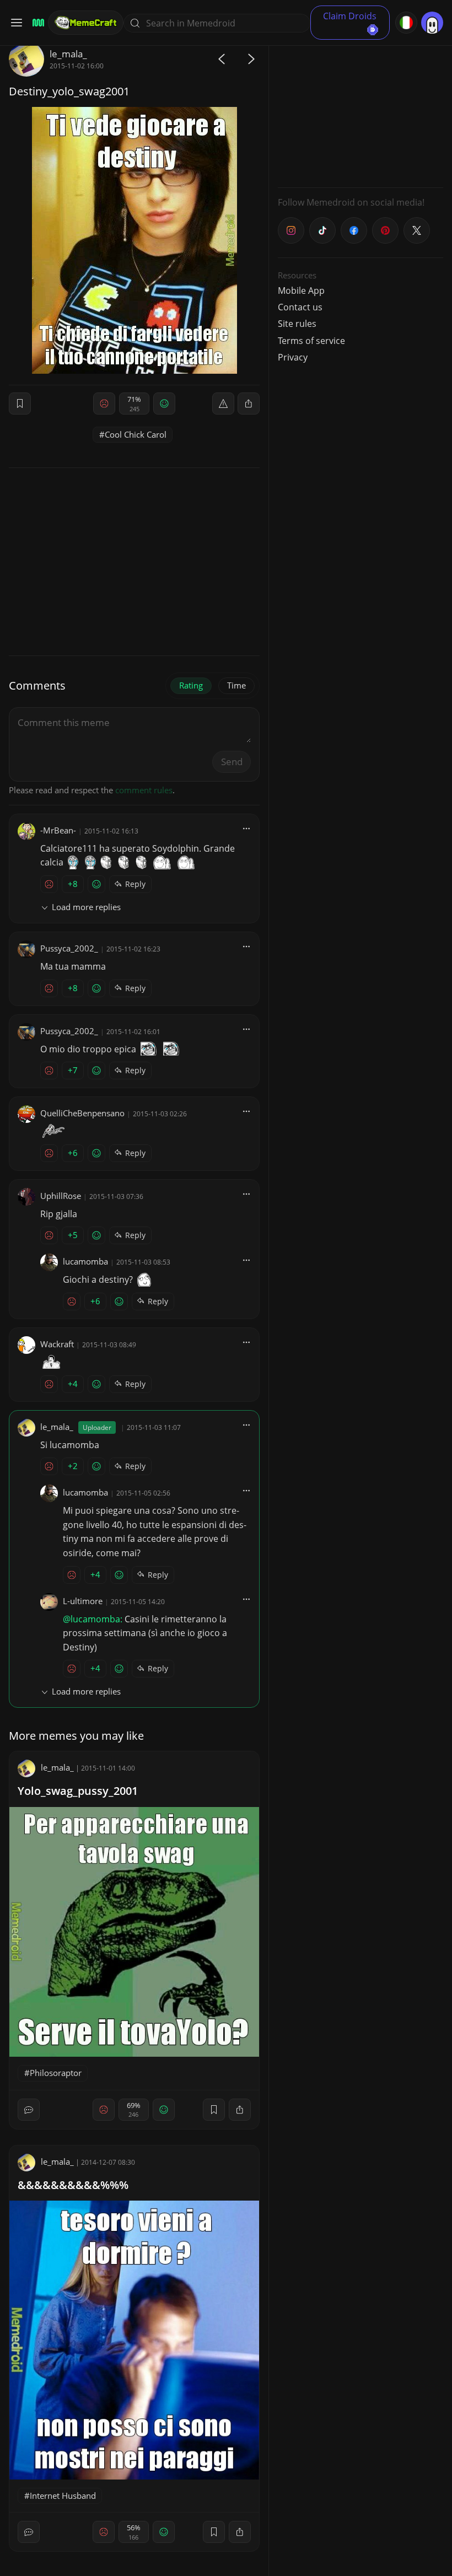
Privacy (293, 357)
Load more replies (86, 907)
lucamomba (85, 1261)
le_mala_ (68, 54)
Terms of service (311, 341)
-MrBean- (58, 830)
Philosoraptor (56, 2073)
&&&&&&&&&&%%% (73, 2185)
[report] (223, 404)
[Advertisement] (360, 110)
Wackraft (57, 1344)
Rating (191, 685)
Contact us (300, 307)
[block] (249, 404)
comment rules (144, 790)
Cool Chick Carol (136, 434)
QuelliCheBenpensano (82, 1113)
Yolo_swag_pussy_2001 (78, 1791)
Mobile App (301, 291)
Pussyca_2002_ (69, 948)
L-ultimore (83, 1601)
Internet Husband (63, 2496)
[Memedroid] (37, 23)
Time (236, 685)
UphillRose (61, 1196)
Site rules (297, 324)
